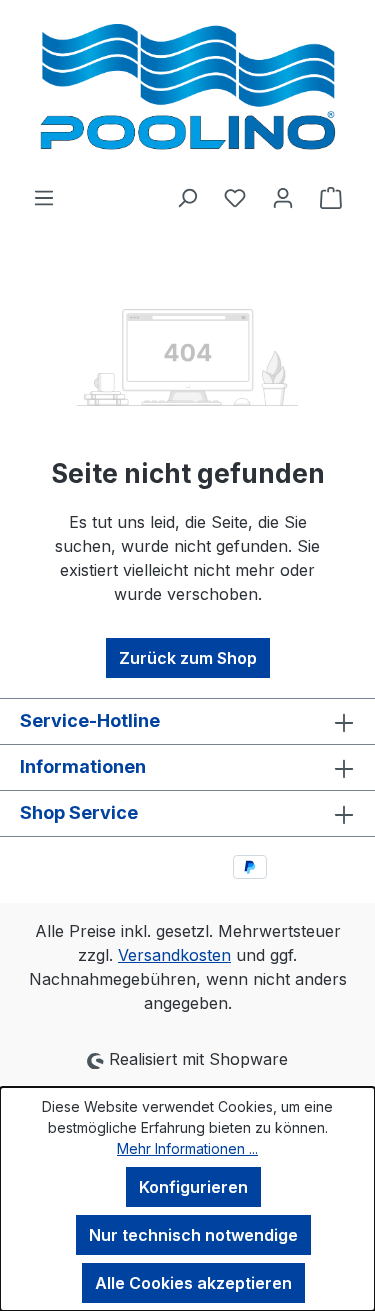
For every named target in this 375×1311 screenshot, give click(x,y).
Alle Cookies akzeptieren (193, 1283)
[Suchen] (187, 197)
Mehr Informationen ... (187, 1148)
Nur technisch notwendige (193, 1235)
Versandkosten (174, 955)
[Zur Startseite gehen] (187, 92)
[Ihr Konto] (283, 197)
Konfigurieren (193, 1187)
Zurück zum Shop (188, 658)
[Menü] (44, 197)
